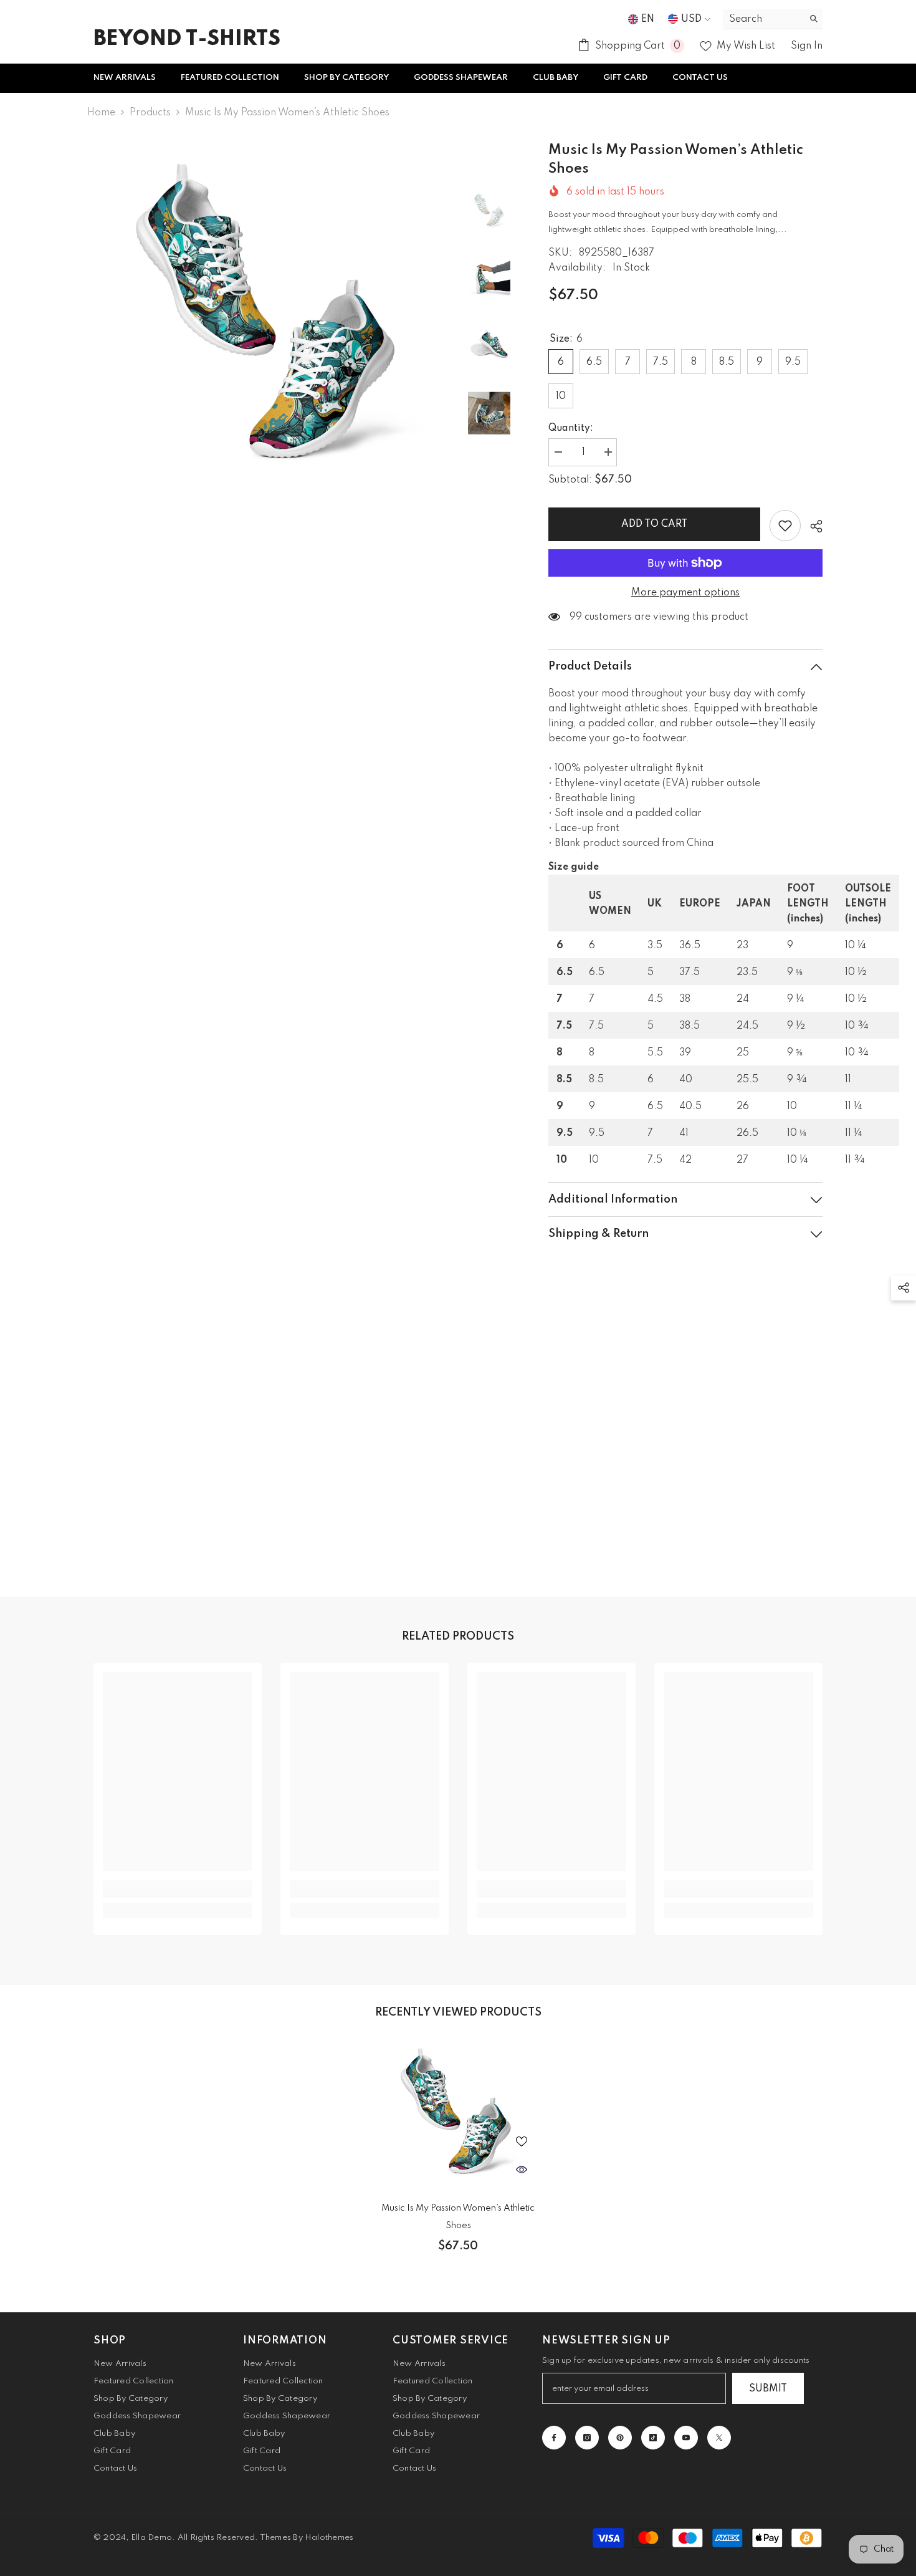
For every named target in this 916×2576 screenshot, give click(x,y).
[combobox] (763, 19)
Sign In (807, 46)
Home (101, 113)
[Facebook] (554, 2438)
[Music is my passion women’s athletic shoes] (458, 2114)
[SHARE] (812, 526)
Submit (768, 2389)
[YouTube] (686, 2438)
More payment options (685, 593)
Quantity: (571, 428)
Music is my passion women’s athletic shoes (458, 2217)
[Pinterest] (620, 2438)
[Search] (773, 19)
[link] (178, 1889)
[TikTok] (653, 2438)
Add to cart (654, 524)
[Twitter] (719, 2438)
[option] (271, 319)
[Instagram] (587, 2438)
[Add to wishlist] (785, 526)
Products (150, 113)
